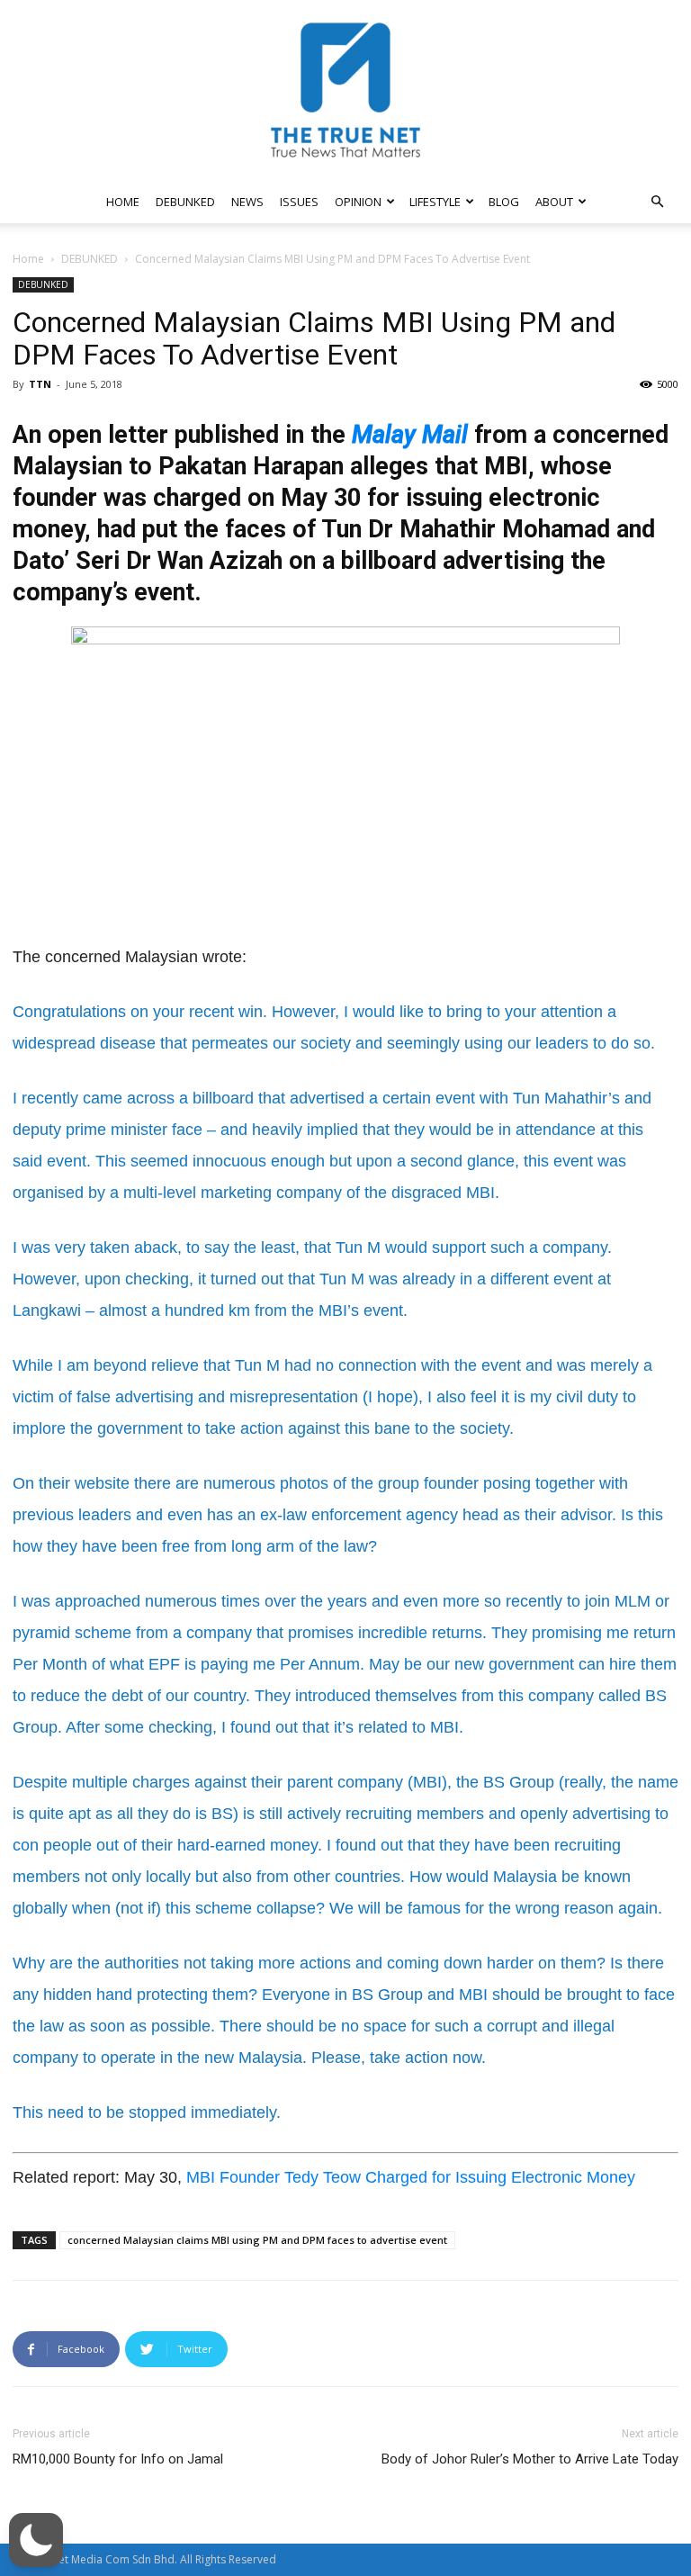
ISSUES (299, 202)
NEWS (247, 202)
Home (28, 259)
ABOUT (554, 202)
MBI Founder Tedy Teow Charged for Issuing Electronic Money (411, 2177)
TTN (40, 384)
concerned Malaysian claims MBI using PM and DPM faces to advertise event (257, 2240)
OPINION (358, 202)
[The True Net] (345, 90)
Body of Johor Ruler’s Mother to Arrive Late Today (530, 2459)
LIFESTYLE (435, 202)
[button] (657, 202)
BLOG (504, 202)
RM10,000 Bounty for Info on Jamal (118, 2459)
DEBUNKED (185, 202)
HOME (123, 202)
